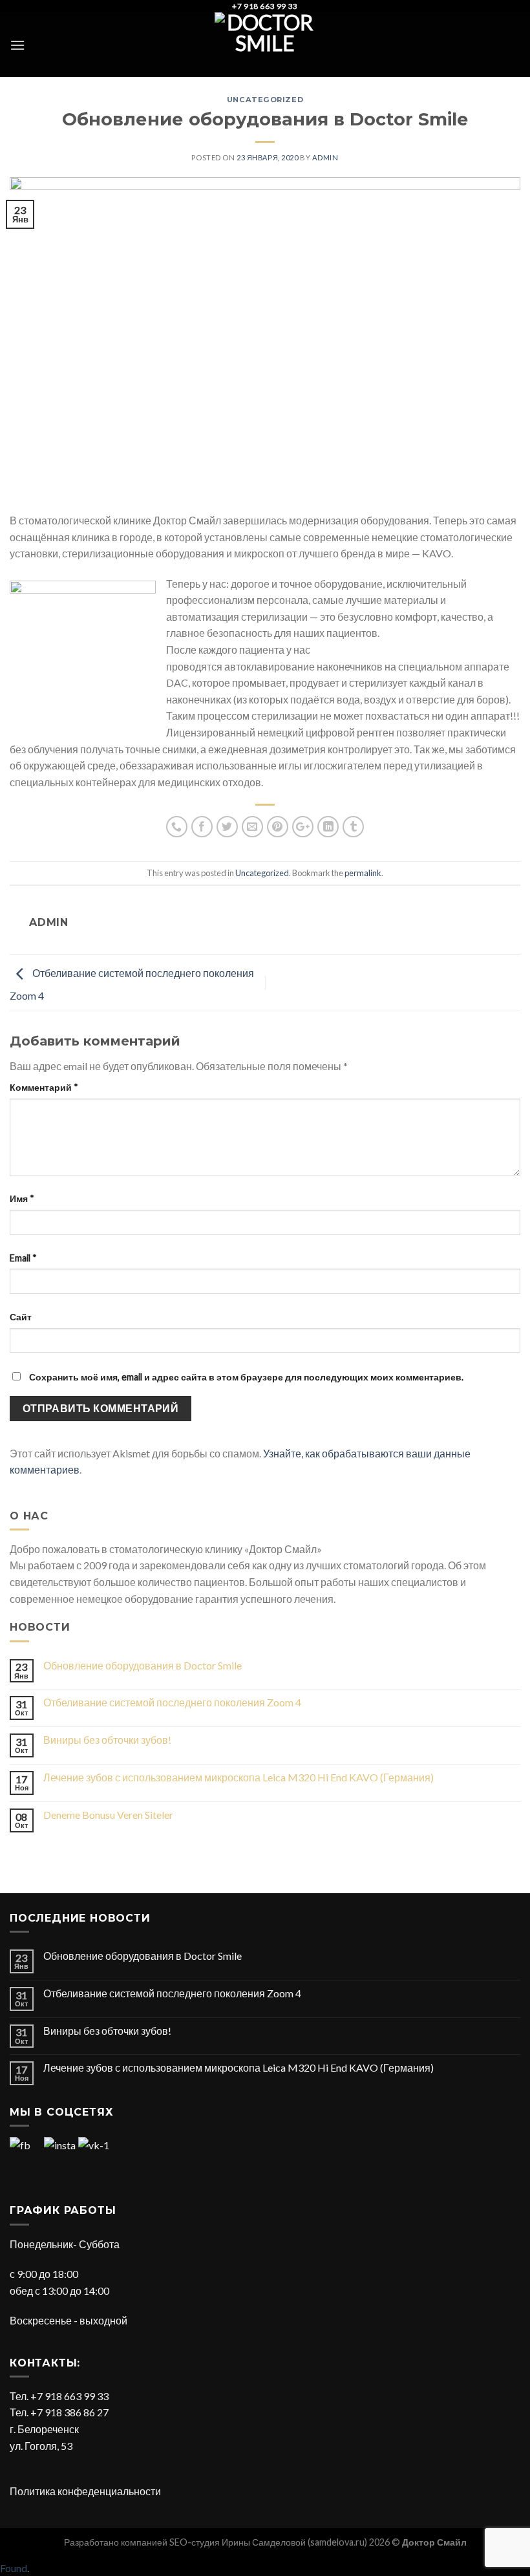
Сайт (21, 1317)
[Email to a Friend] (252, 827)
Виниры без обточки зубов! (107, 1740)
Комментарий (44, 1087)
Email (23, 1258)
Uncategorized (265, 100)
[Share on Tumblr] (353, 827)
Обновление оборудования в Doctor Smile (143, 1665)
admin (325, 157)
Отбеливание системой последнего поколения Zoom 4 (172, 1702)
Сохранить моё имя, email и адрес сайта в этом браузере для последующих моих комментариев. (246, 1377)
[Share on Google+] (303, 827)
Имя (22, 1198)
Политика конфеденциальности (85, 2491)
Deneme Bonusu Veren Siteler (108, 1815)
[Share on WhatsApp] (177, 827)
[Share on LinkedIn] (328, 827)
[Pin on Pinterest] (278, 827)
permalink (363, 873)
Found (14, 2568)
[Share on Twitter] (227, 827)
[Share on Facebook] (202, 827)
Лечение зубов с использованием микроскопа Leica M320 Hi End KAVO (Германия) (238, 1777)
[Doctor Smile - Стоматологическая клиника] (265, 45)
